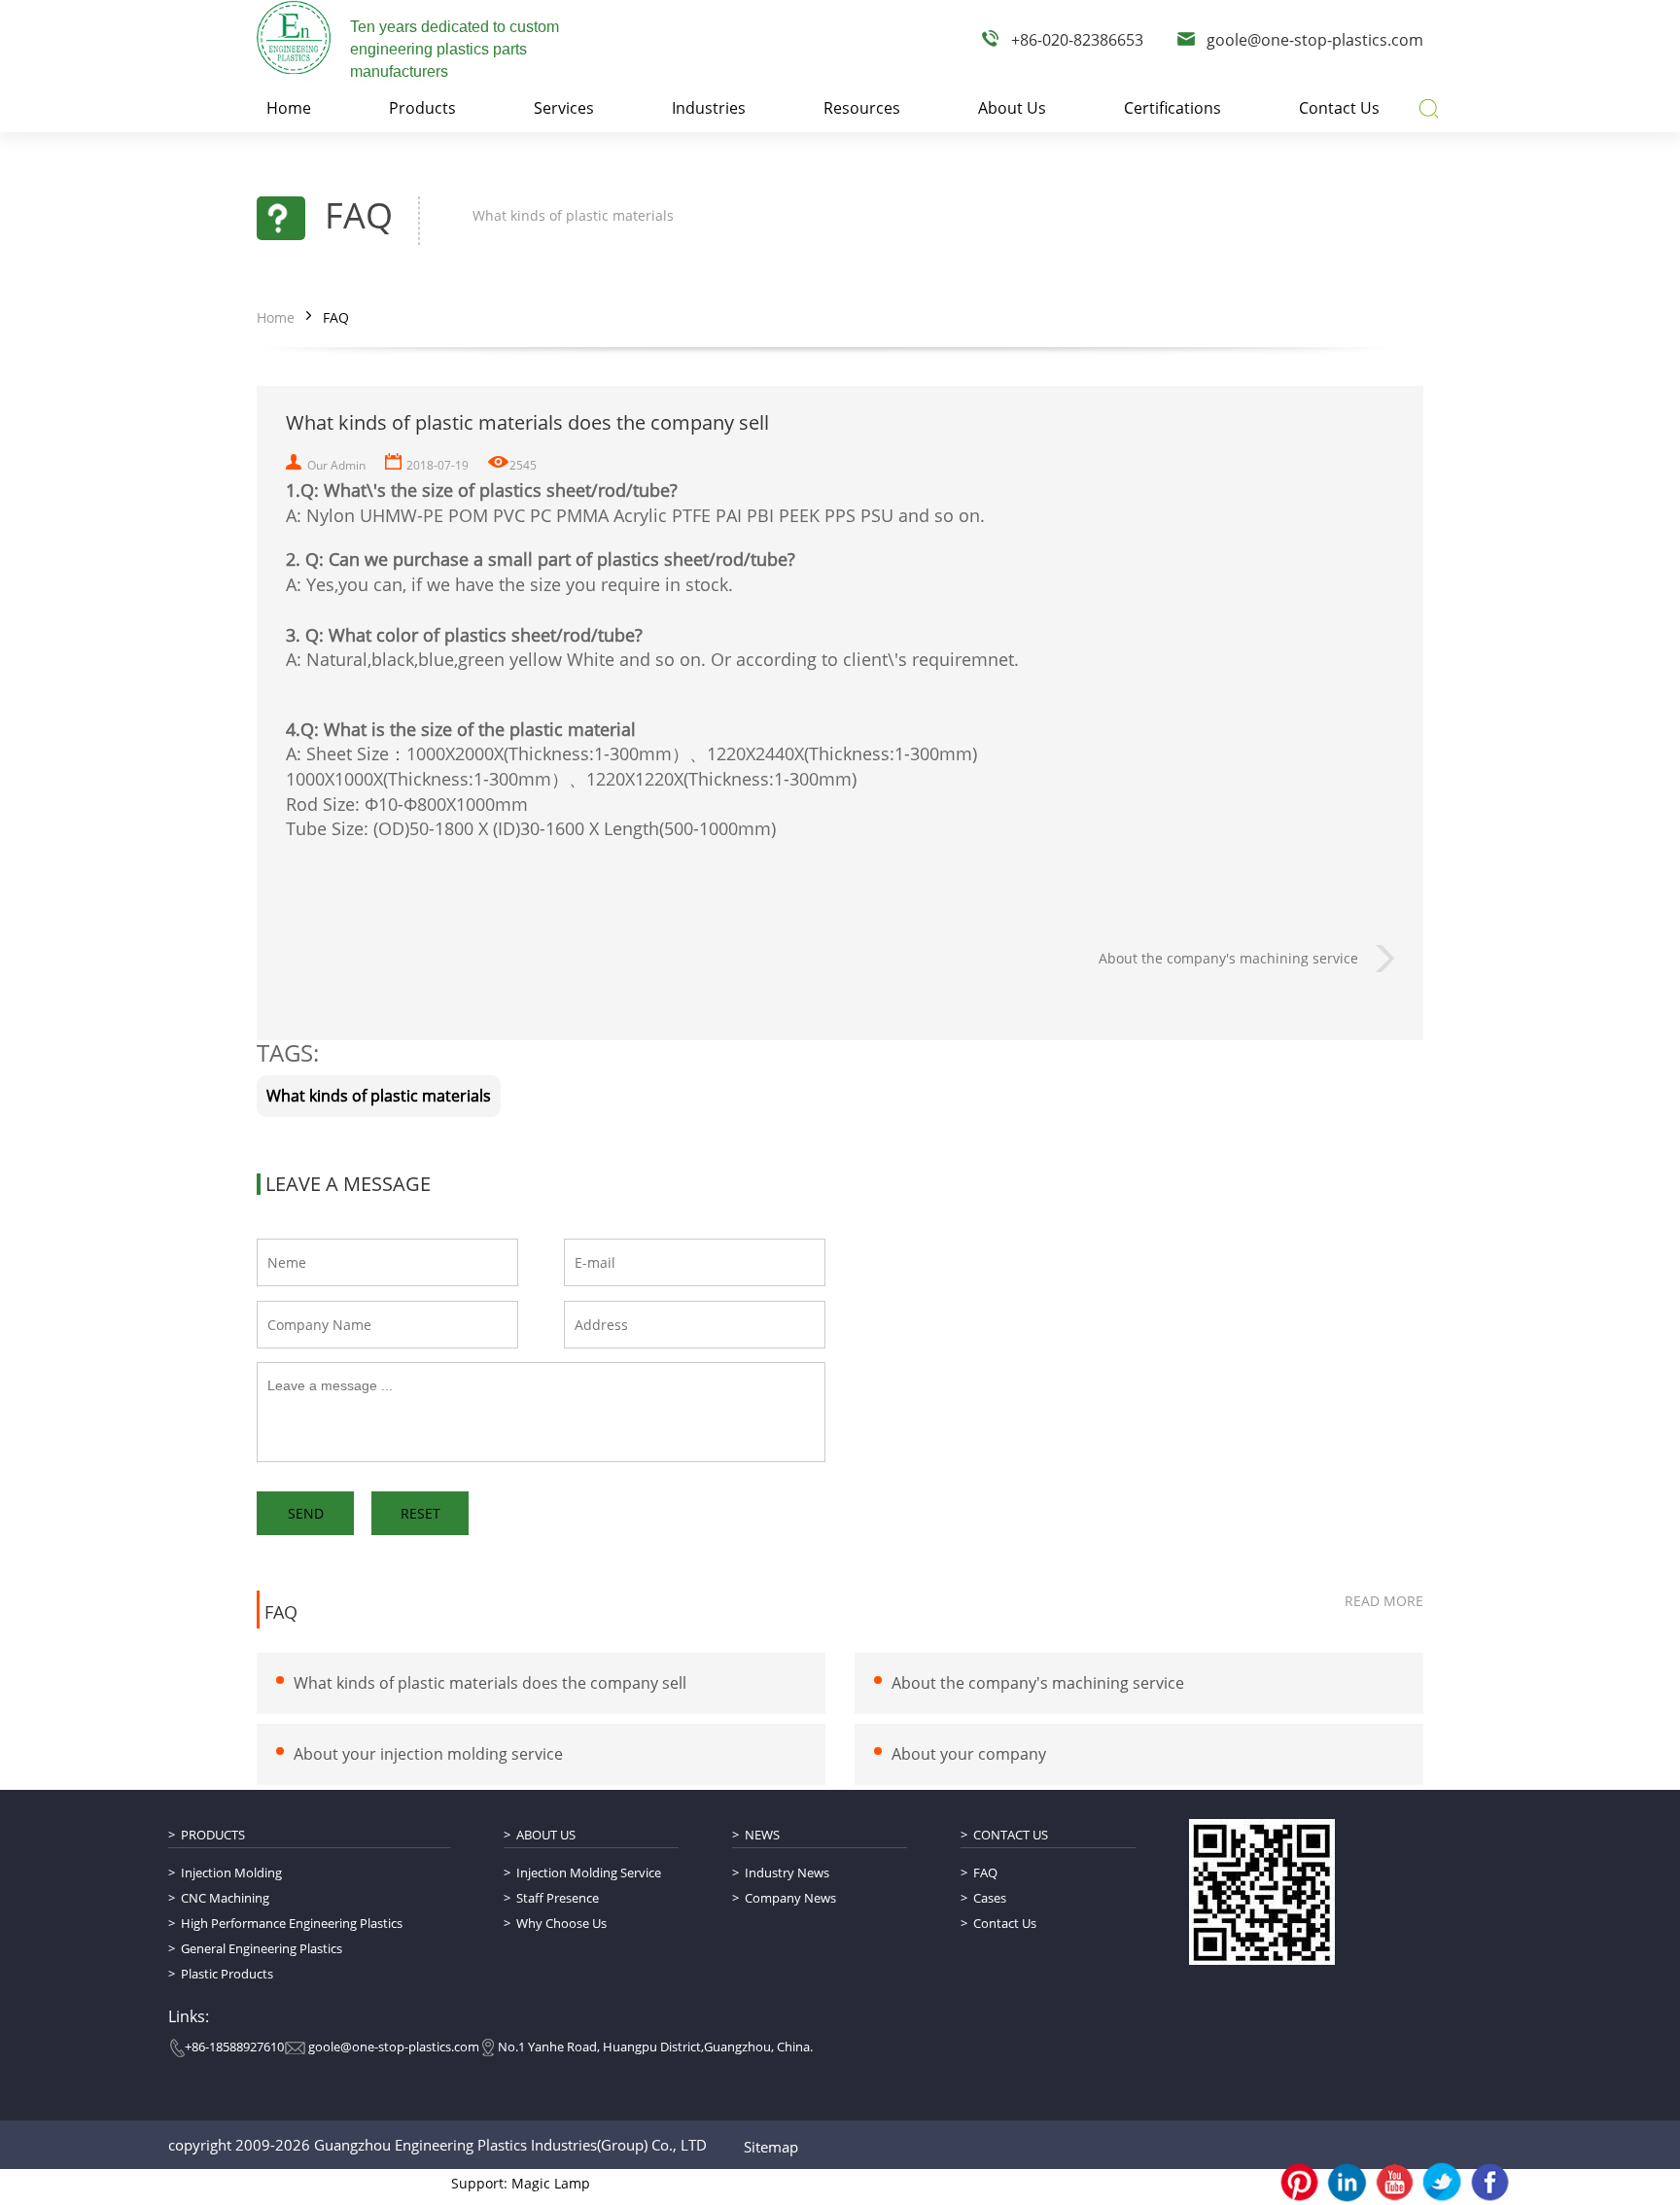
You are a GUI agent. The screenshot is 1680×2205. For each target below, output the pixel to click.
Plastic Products (227, 1974)
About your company (969, 1754)
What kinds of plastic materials (379, 1096)
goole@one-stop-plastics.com (1315, 40)
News (762, 1835)
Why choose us (561, 1923)
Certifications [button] (1172, 108)
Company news (790, 1898)
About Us (546, 1835)
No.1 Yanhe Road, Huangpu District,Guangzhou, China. (655, 2047)
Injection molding (231, 1872)
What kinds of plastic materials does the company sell (490, 1683)
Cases (990, 1898)
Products (213, 1835)
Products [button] (422, 108)
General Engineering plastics (262, 1948)
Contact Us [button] (1339, 108)
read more (1384, 1601)
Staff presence (558, 1898)
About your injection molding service (428, 1754)
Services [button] (564, 108)
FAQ (336, 317)
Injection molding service (589, 1872)
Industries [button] (709, 108)
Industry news (787, 1872)
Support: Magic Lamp (521, 2183)
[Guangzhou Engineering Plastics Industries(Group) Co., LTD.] (294, 37)
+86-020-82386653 (1077, 40)
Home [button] (289, 108)
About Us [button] (1012, 108)
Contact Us (1011, 1835)
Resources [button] (862, 108)
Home (276, 317)
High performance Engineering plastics (292, 1923)
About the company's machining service (1228, 958)
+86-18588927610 (234, 2047)
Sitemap (771, 2147)
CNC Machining (225, 1898)
